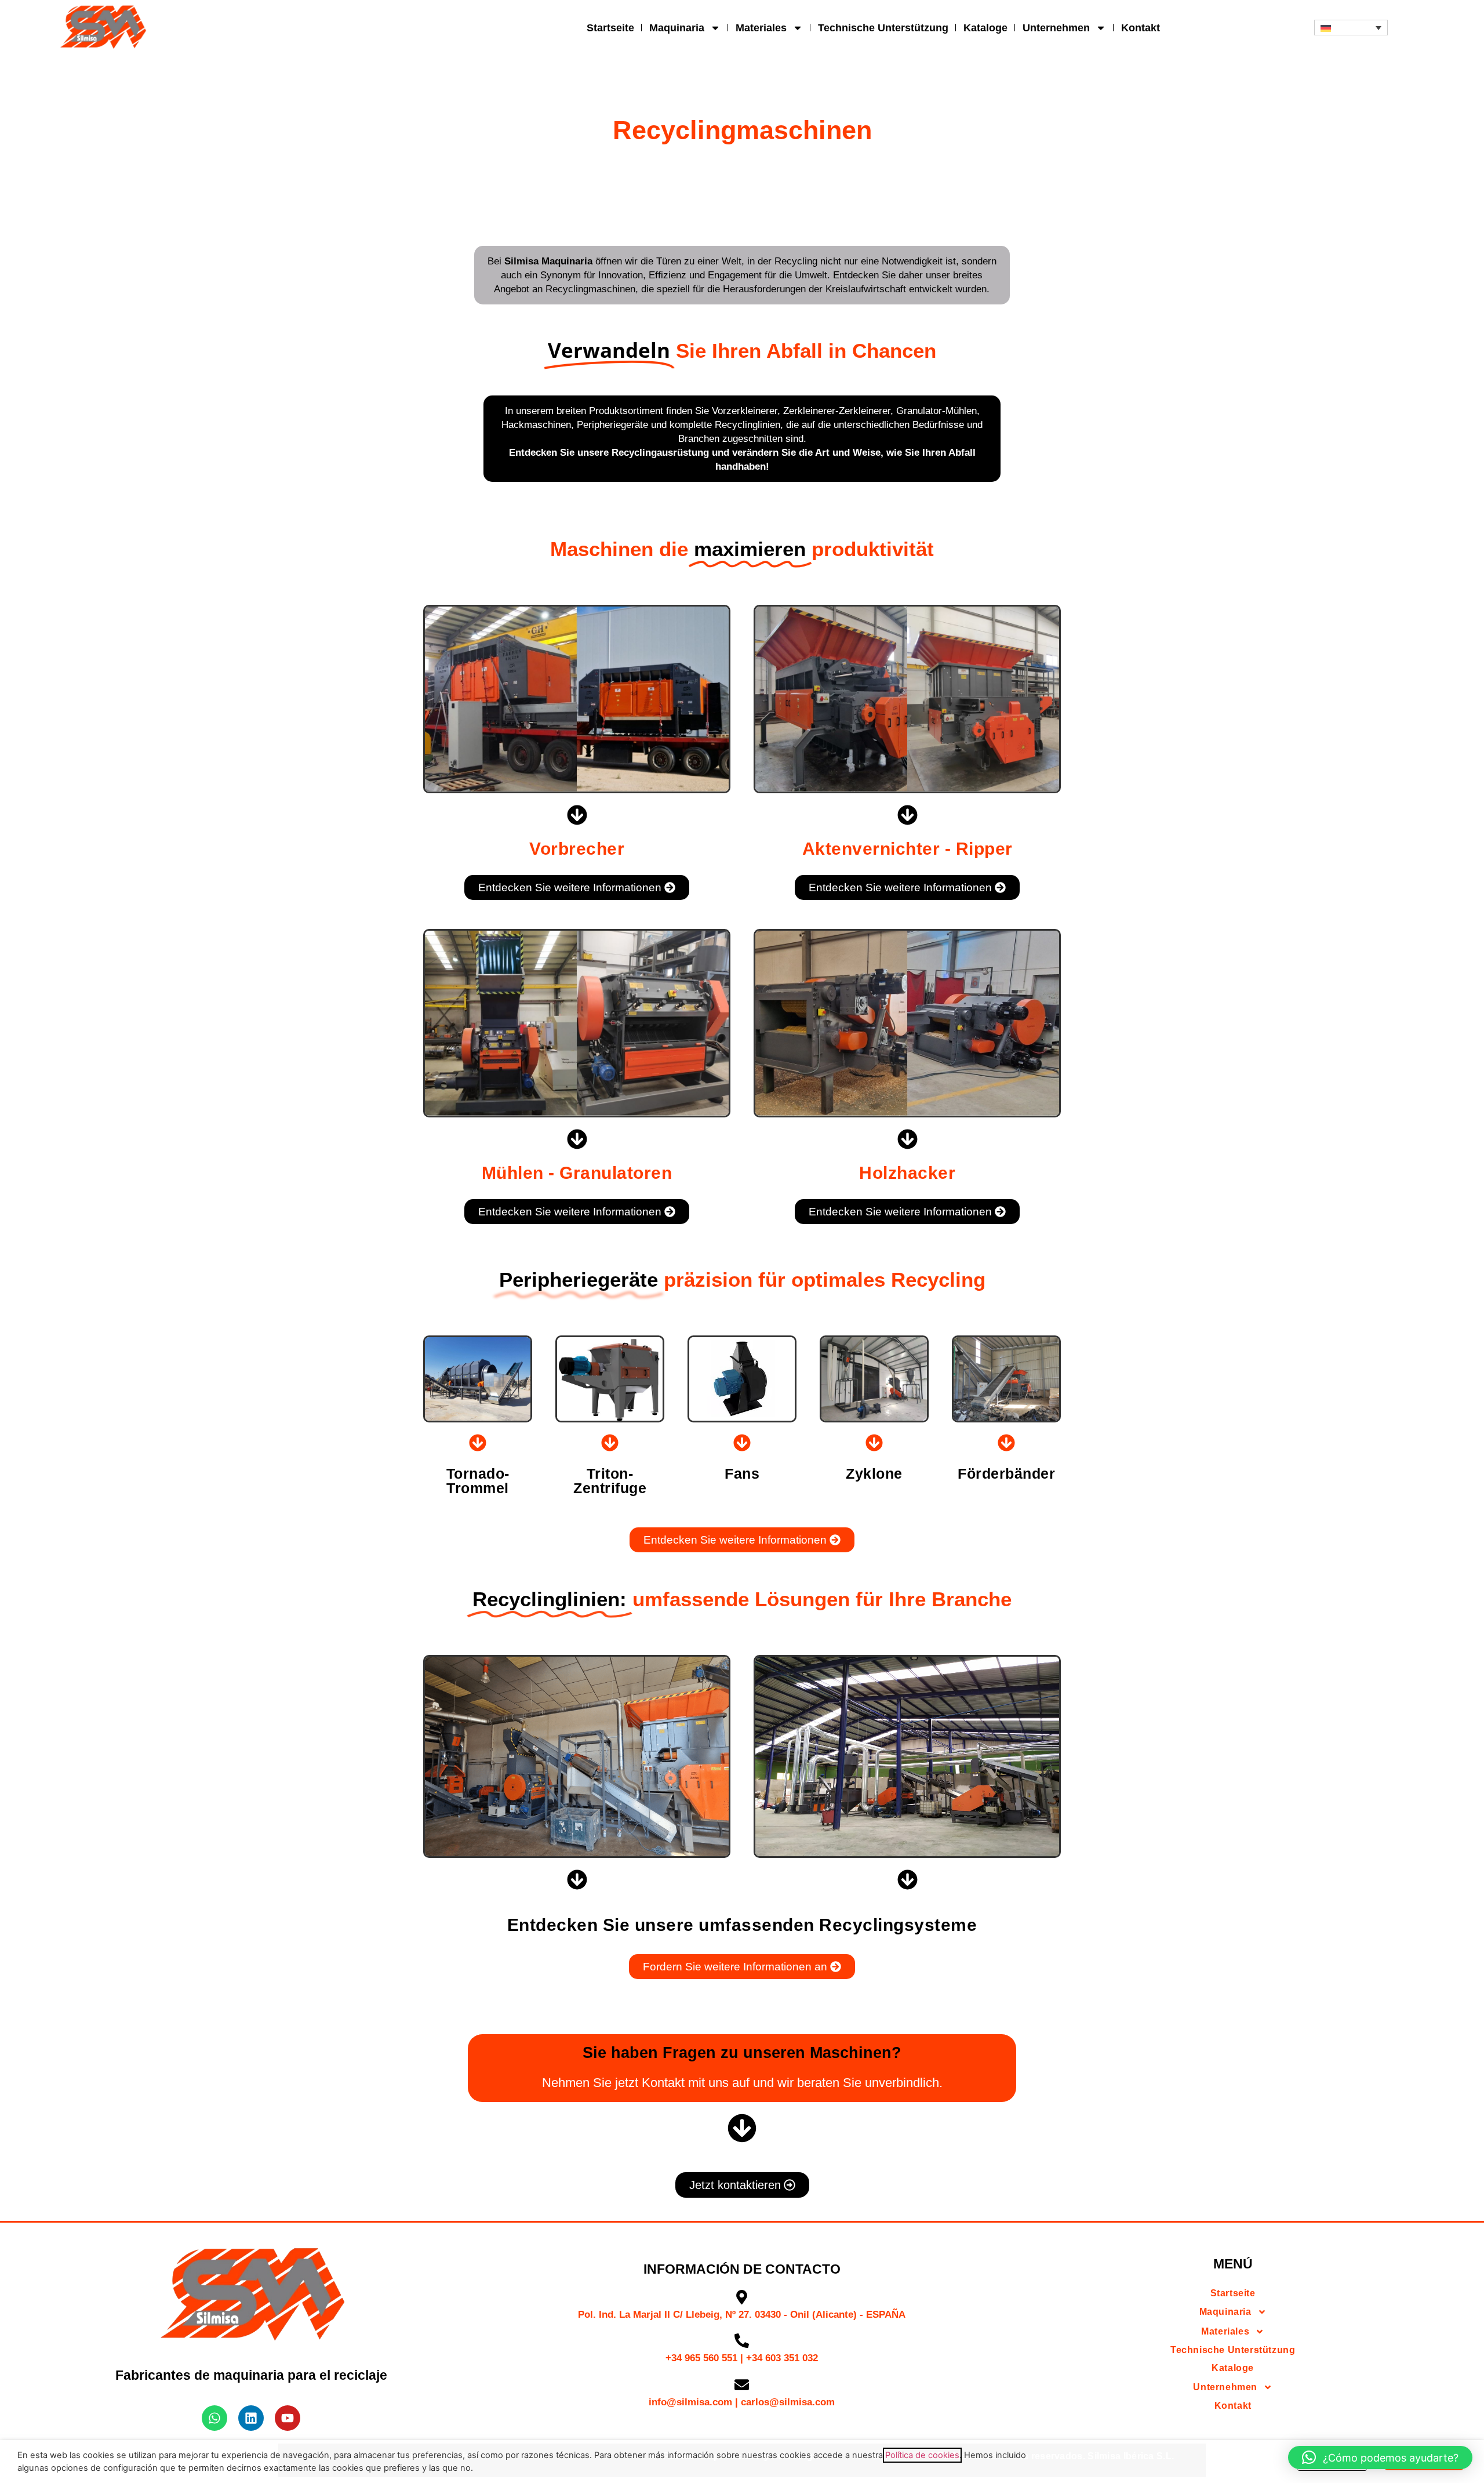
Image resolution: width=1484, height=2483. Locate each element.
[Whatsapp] (214, 2418)
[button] (1351, 28)
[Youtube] (288, 2418)
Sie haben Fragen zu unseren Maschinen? (742, 2053)
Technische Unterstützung (883, 28)
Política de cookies (922, 2455)
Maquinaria (677, 28)
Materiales (761, 28)
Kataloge (985, 28)
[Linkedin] (251, 2418)
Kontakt (1141, 28)
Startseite (610, 28)
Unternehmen (1056, 28)
